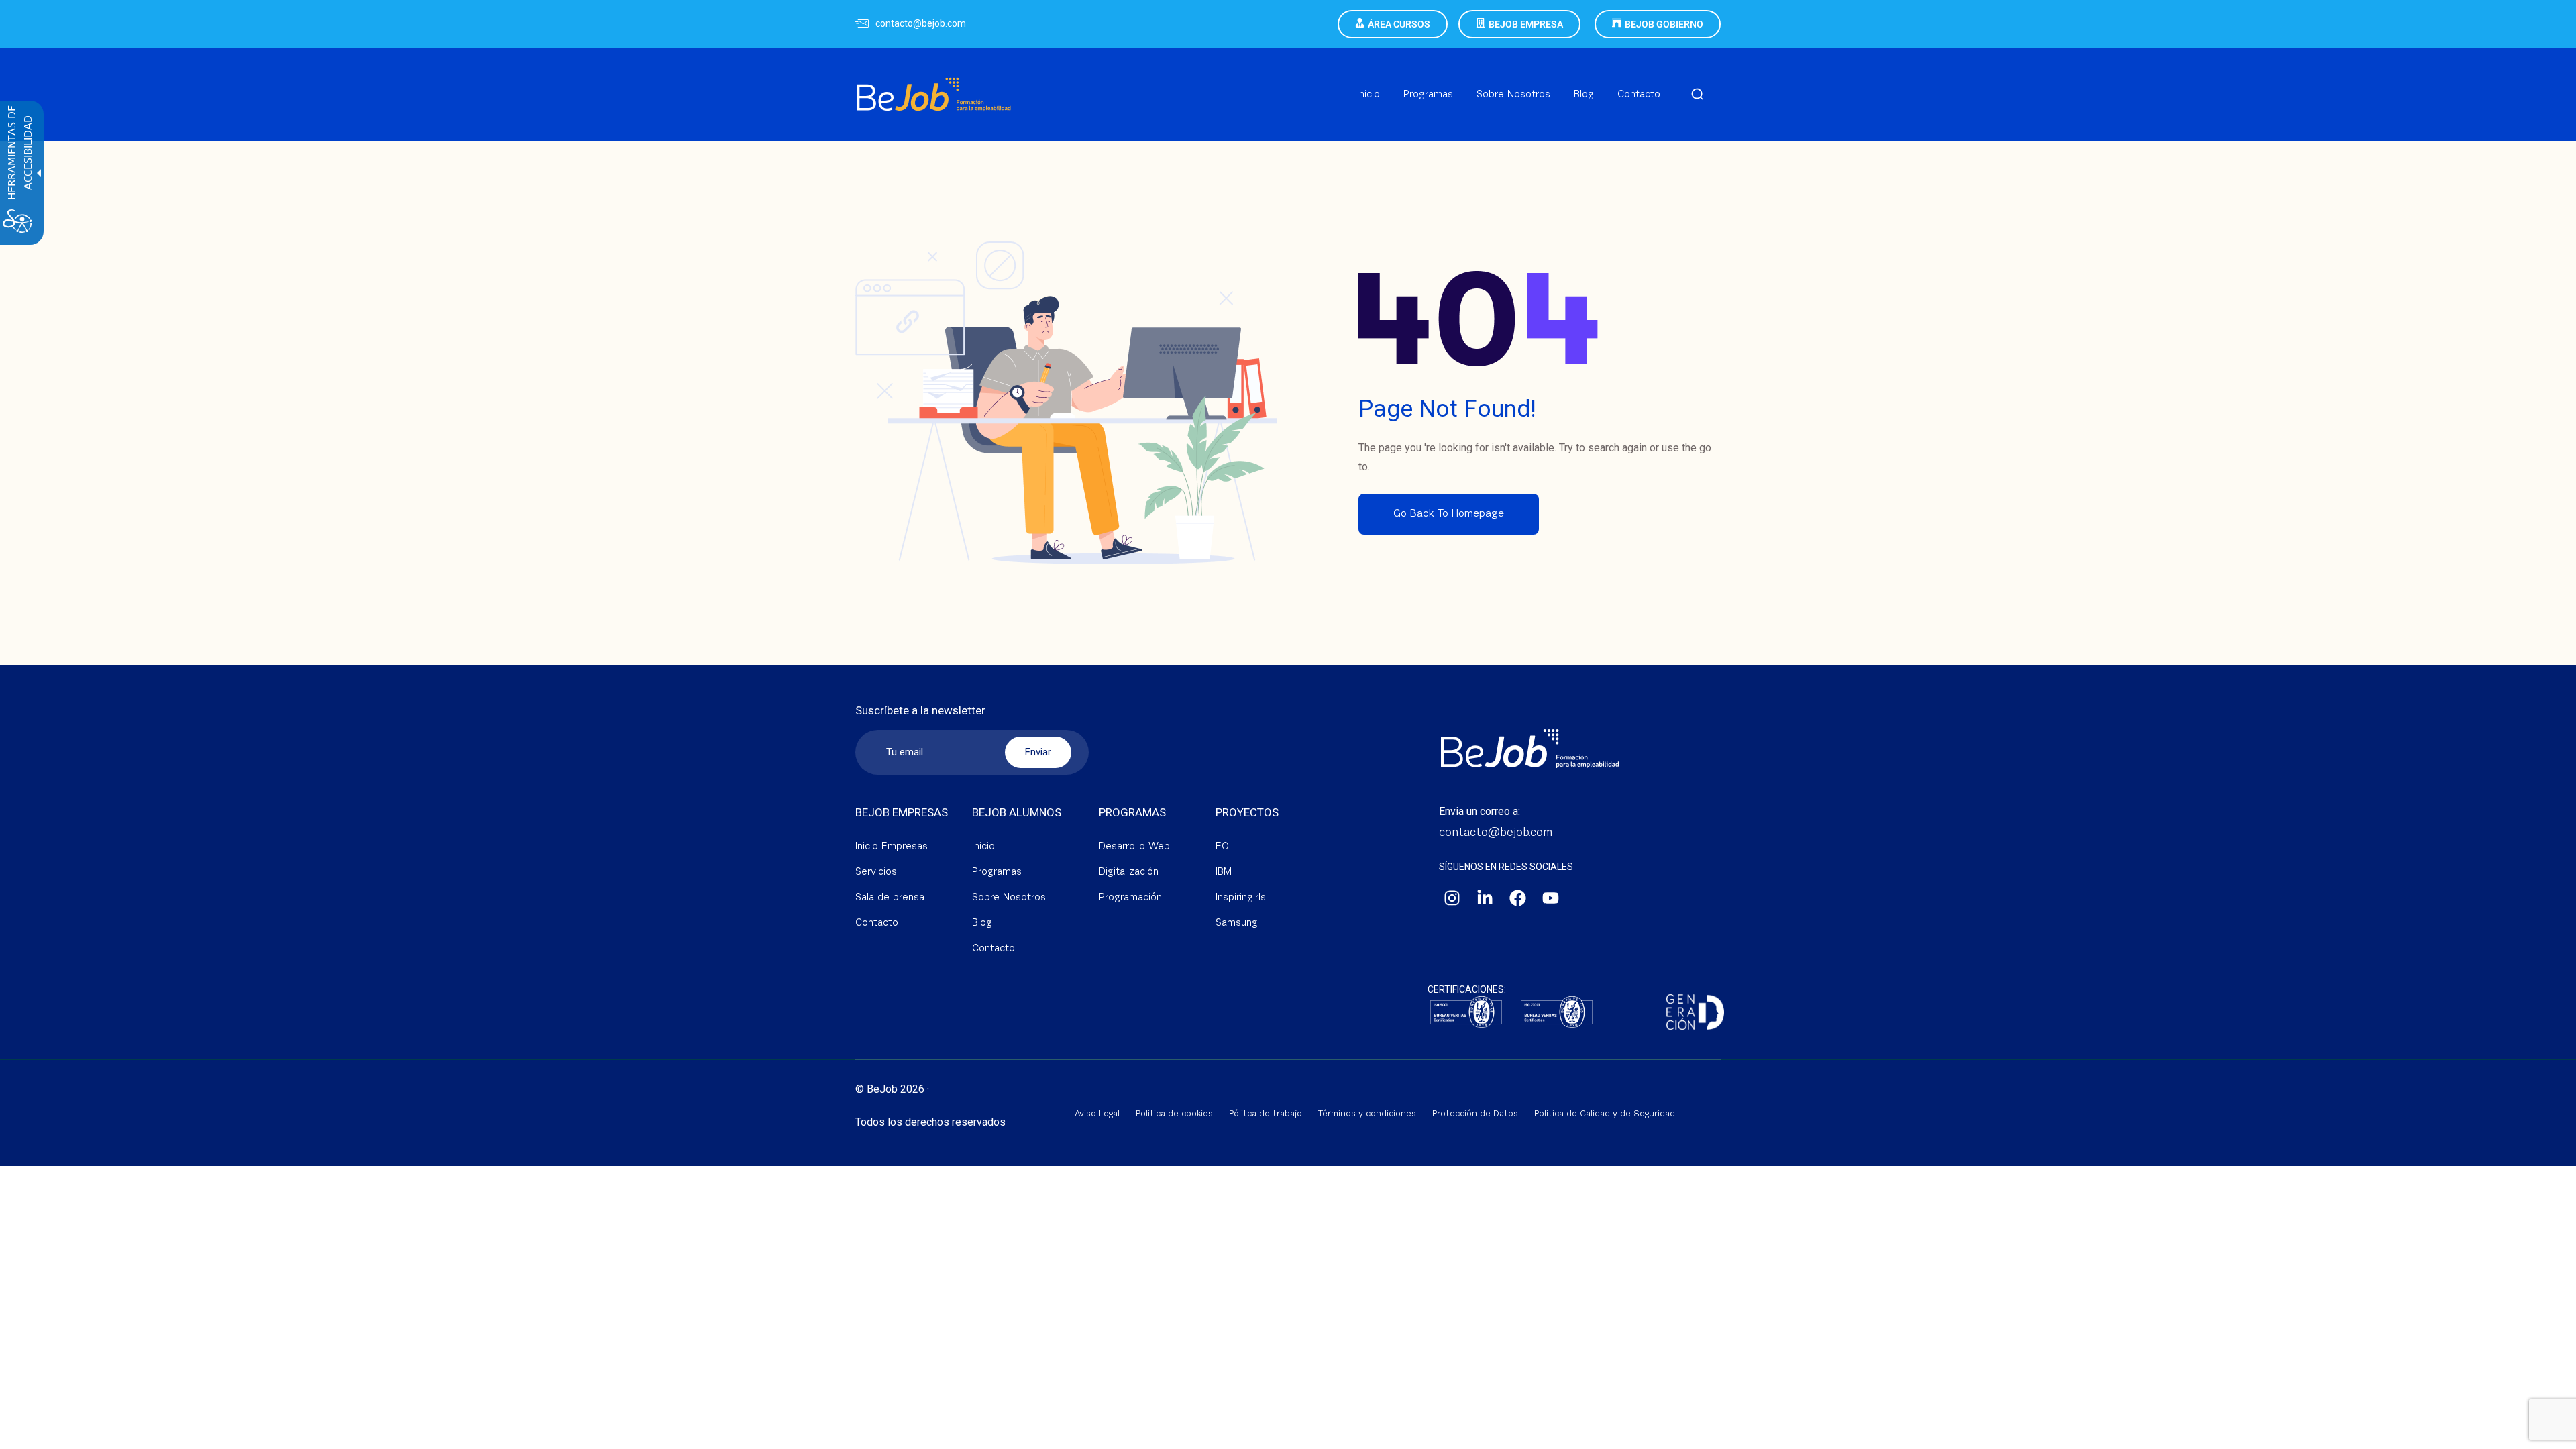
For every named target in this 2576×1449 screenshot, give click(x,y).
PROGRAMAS (1132, 812)
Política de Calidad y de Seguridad (1605, 1114)
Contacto (877, 923)
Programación (1130, 898)
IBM (1224, 872)
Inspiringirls (1241, 898)
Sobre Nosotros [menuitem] (1513, 95)
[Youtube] (1551, 898)
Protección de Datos (1475, 1114)
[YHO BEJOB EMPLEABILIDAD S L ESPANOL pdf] (1557, 1013)
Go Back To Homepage (1449, 514)
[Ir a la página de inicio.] (934, 78)
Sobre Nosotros (1009, 898)
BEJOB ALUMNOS (1017, 812)
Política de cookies (1174, 1114)
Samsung (1237, 923)
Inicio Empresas (892, 847)
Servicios (876, 872)
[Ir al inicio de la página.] (2549, 1436)
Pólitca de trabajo (1266, 1114)
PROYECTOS (1247, 812)
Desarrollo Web (1134, 847)
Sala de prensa (890, 898)
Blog (982, 923)
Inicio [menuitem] (1368, 95)
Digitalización (1129, 872)
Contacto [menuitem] (1639, 95)
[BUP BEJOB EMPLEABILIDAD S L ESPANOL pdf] (1466, 1013)
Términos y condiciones (1367, 1114)
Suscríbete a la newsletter (920, 711)
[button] (1697, 95)
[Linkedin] (1485, 898)
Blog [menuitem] (1584, 95)
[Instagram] (1452, 898)
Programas (997, 872)
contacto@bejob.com (921, 23)
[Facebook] (1518, 898)
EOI (1223, 847)
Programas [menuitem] (1428, 95)
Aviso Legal (1097, 1114)
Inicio (983, 847)
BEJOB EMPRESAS (902, 812)
